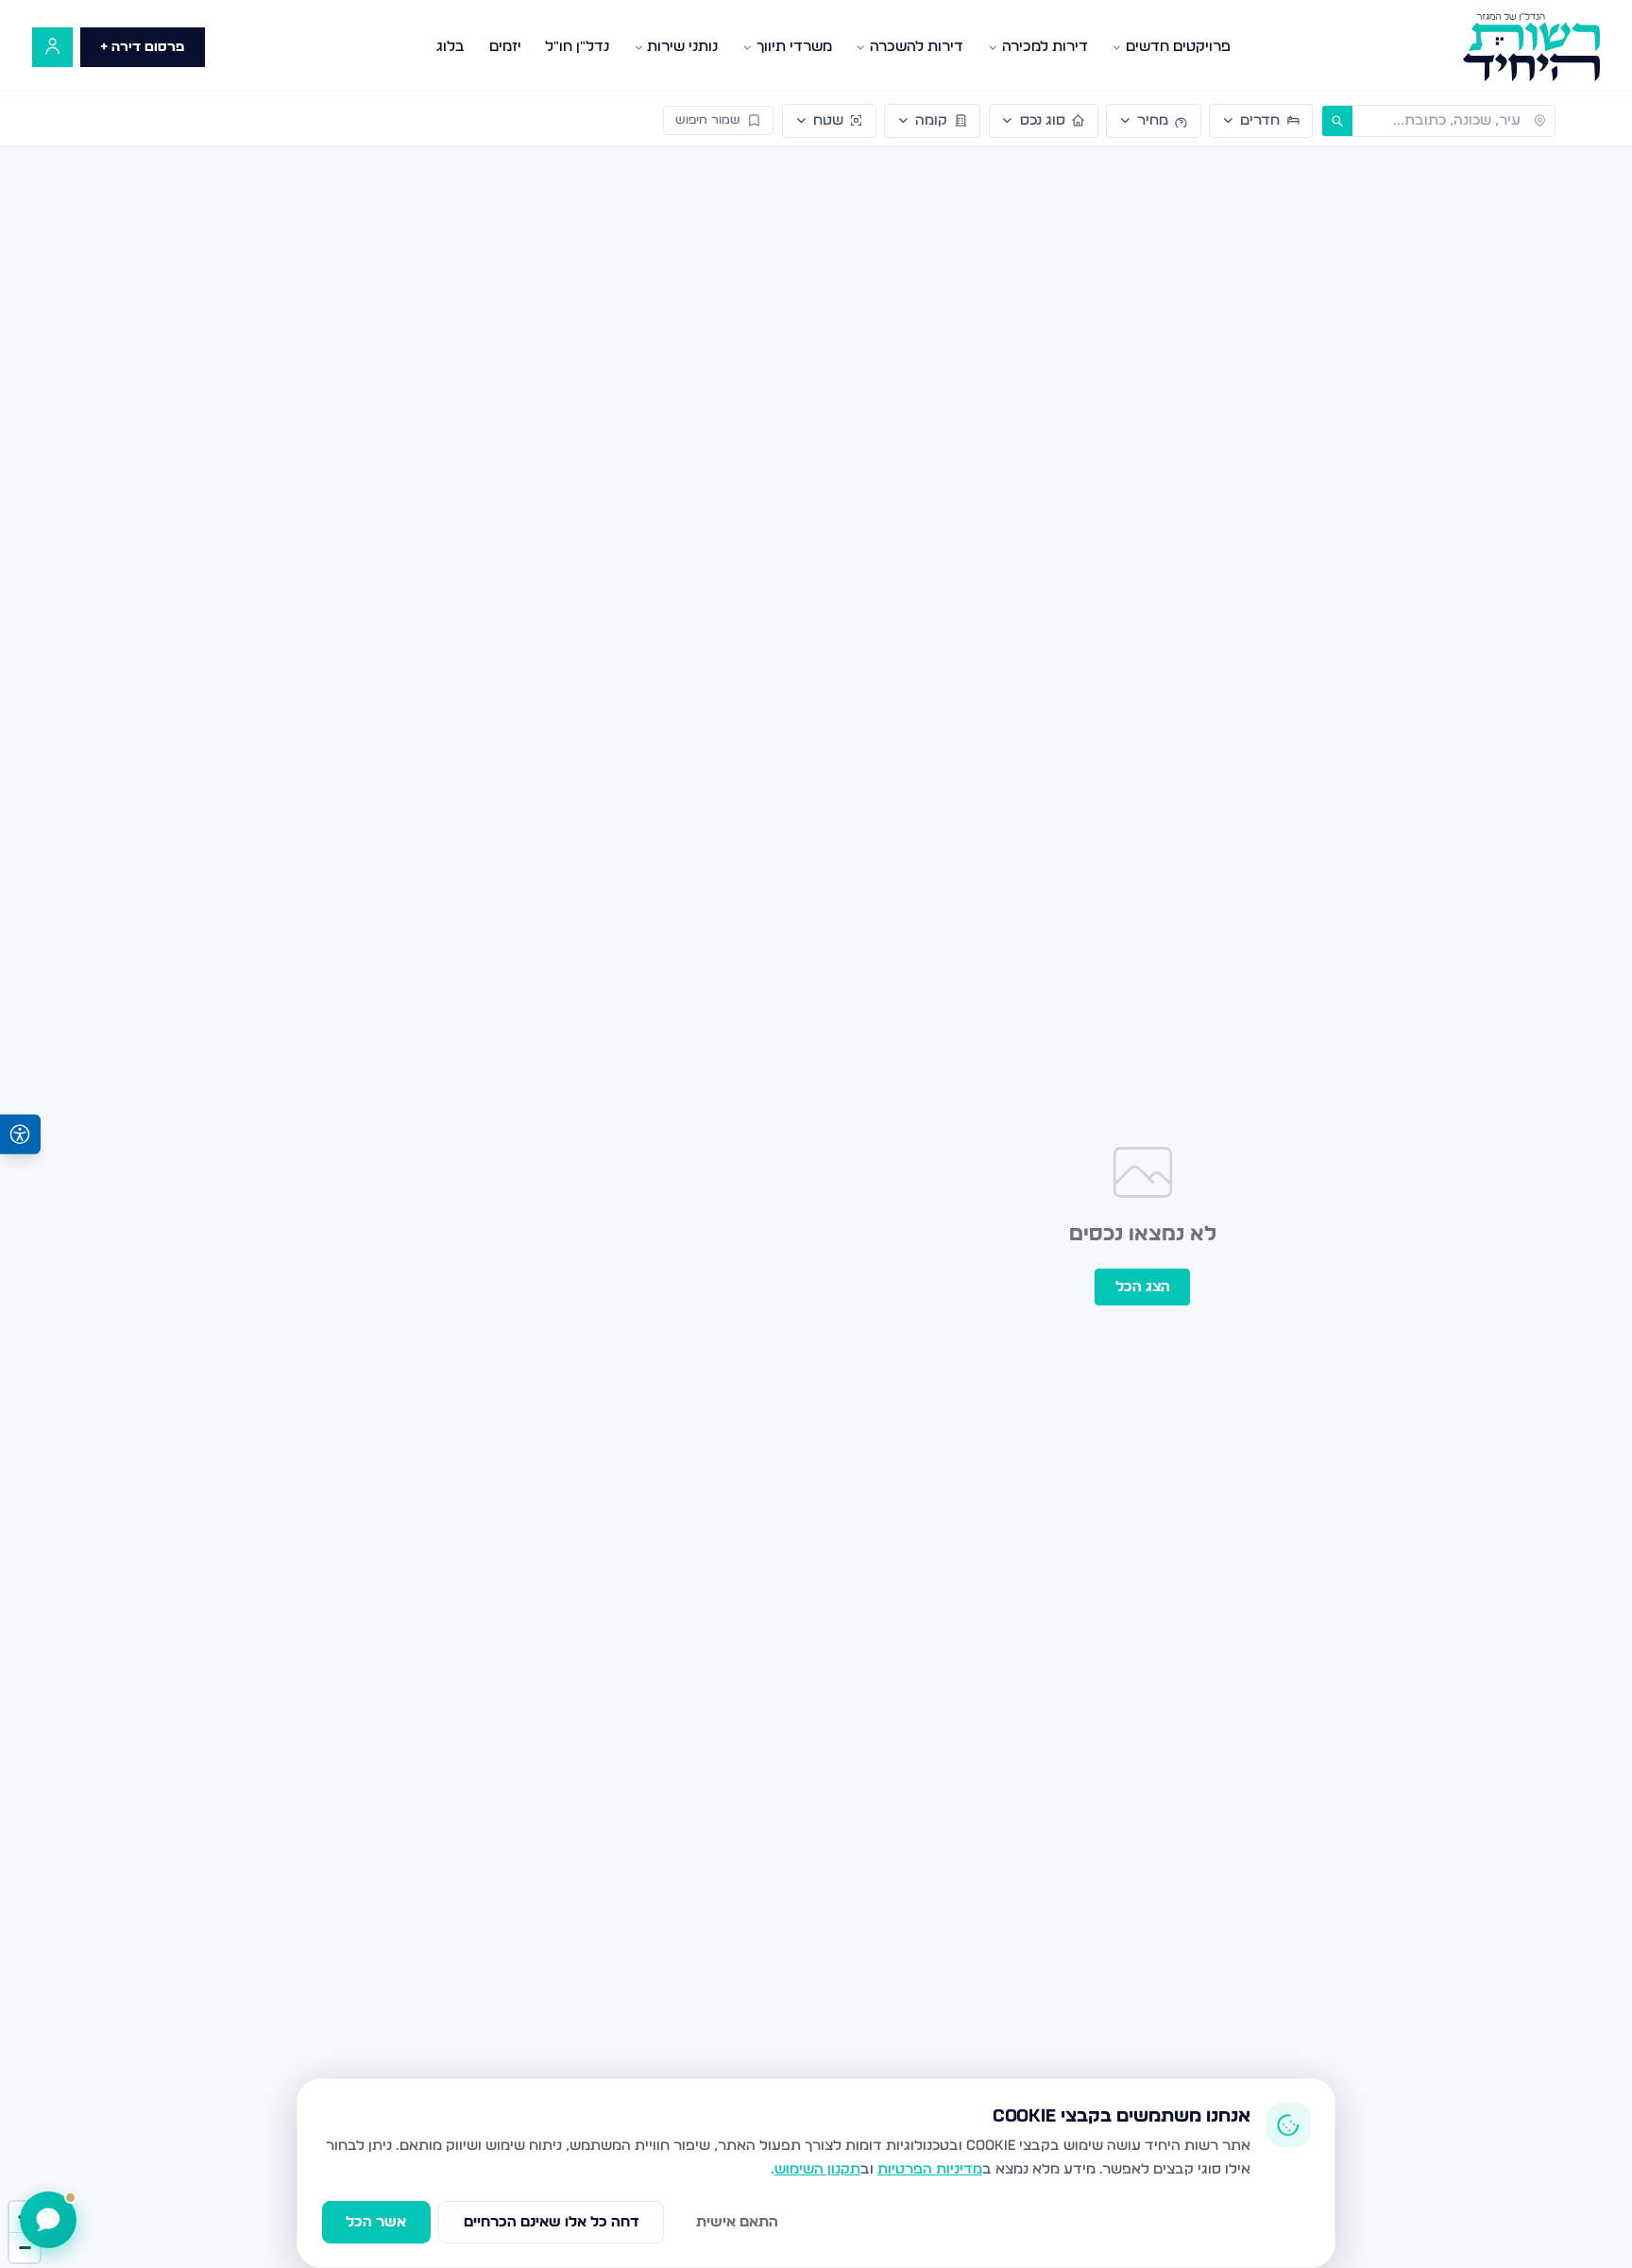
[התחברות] (52, 48)
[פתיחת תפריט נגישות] (20, 1134)
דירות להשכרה (917, 47)
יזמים (505, 47)
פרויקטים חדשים (1178, 47)
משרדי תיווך (794, 47)
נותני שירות (682, 47)
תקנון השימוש (817, 2169)
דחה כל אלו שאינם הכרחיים (552, 2222)
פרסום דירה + (142, 47)
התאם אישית (737, 2222)
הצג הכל (1143, 1287)
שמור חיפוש (708, 120)
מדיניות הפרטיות (930, 2169)
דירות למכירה (1045, 47)
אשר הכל (376, 2222)
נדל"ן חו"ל (577, 47)
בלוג (450, 47)
